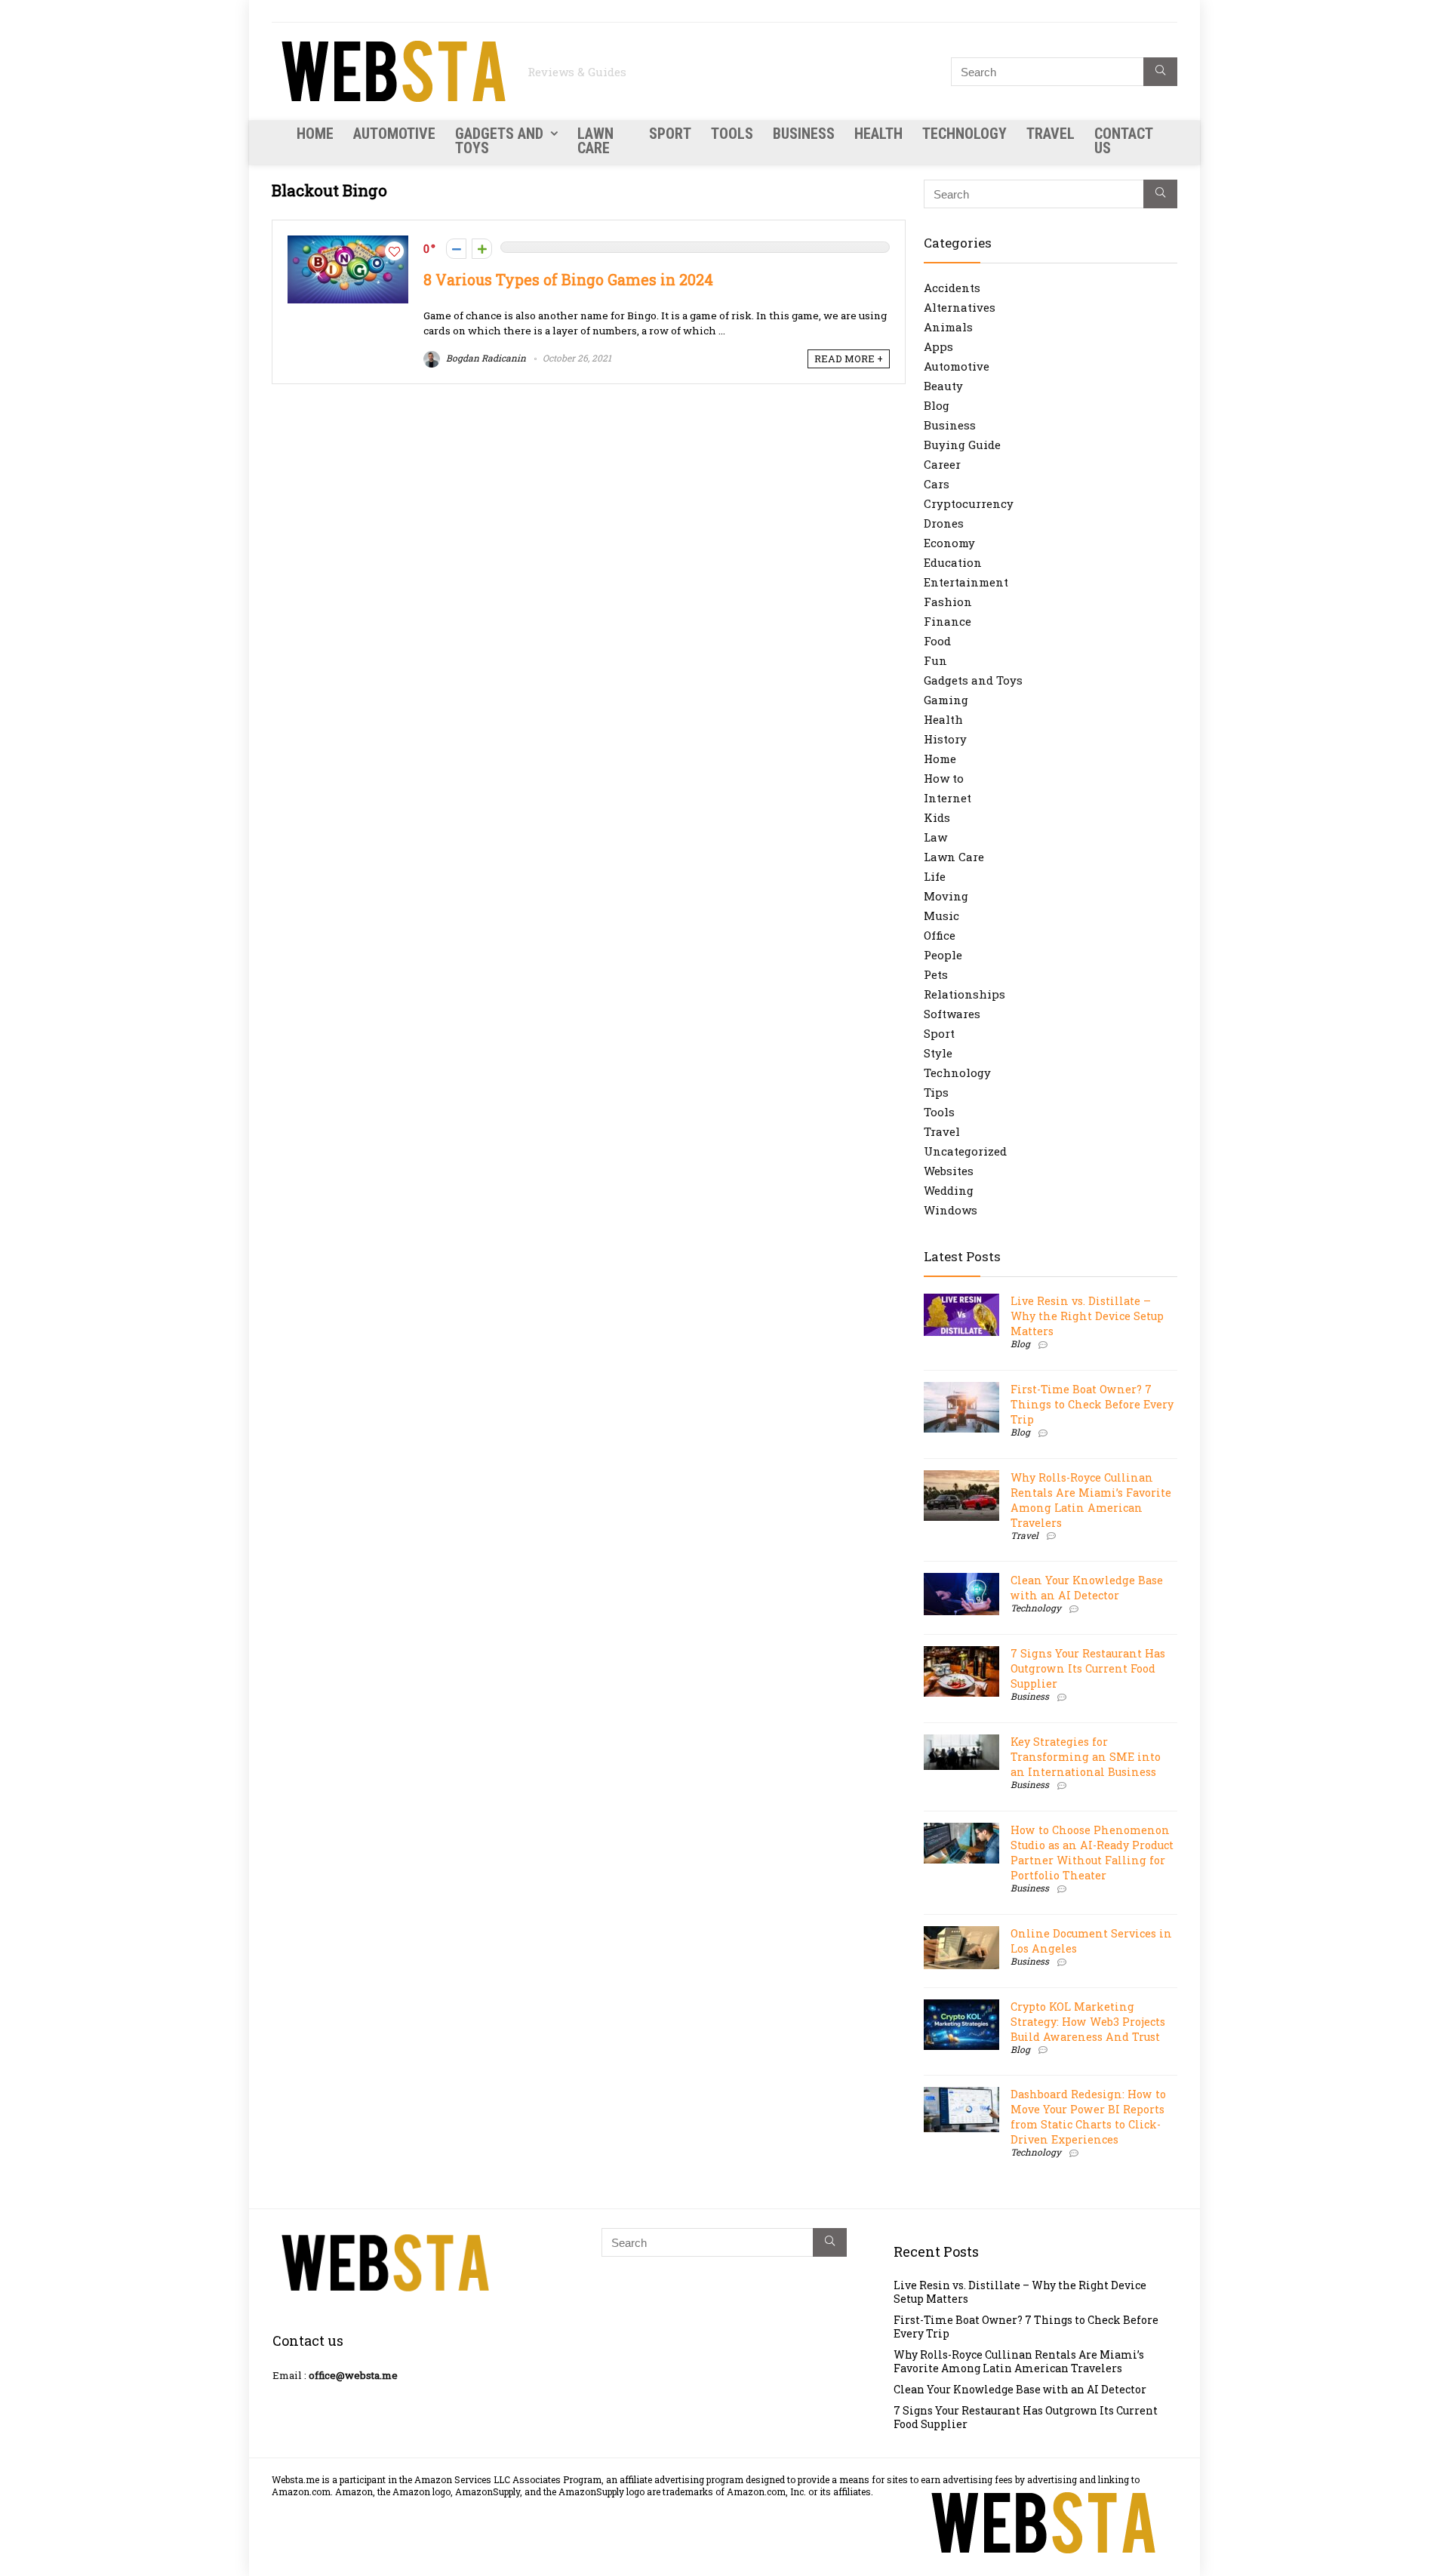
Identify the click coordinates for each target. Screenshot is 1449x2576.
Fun (935, 660)
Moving (946, 896)
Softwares (952, 1014)
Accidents (952, 288)
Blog (937, 405)
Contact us (1123, 141)
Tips (936, 1092)
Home (315, 134)
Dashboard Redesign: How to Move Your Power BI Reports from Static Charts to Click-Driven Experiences (1088, 2117)
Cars (937, 484)
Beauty (943, 386)
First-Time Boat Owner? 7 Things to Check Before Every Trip (1092, 1404)
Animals (948, 327)
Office (940, 935)
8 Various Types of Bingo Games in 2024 (568, 280)
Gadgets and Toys (499, 141)
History (945, 739)
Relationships (964, 994)
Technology (964, 134)
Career (942, 464)
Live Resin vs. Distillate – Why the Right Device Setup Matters (1087, 1316)
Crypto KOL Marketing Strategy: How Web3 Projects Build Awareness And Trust (1088, 2022)
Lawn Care (595, 141)
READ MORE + (849, 359)
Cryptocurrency (969, 503)
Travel (1051, 134)
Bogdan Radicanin (485, 358)
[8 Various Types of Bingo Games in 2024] (348, 243)
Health (878, 134)
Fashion (948, 602)
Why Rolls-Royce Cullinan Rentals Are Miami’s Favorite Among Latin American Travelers (1091, 1500)
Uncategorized (965, 1151)
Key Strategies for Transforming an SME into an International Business (1086, 1757)
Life (935, 876)
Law (935, 837)
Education (953, 562)
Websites (949, 1171)
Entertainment (966, 582)
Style (938, 1053)
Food (937, 641)
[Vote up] (482, 249)
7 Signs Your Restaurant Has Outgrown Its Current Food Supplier (1088, 1668)
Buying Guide (962, 445)
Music (941, 916)
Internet (948, 798)
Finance (948, 621)
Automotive (394, 134)
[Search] (1160, 72)
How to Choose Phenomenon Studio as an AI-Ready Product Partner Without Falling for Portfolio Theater (1092, 1853)
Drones (944, 523)
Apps (938, 346)
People (943, 955)
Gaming (946, 700)
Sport (670, 134)
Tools (732, 134)
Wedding (949, 1190)
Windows (951, 1210)
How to (944, 778)
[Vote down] (456, 249)
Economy (949, 543)
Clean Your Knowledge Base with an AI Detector (1087, 1588)
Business (804, 134)
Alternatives (960, 307)
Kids (937, 817)
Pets (936, 974)
